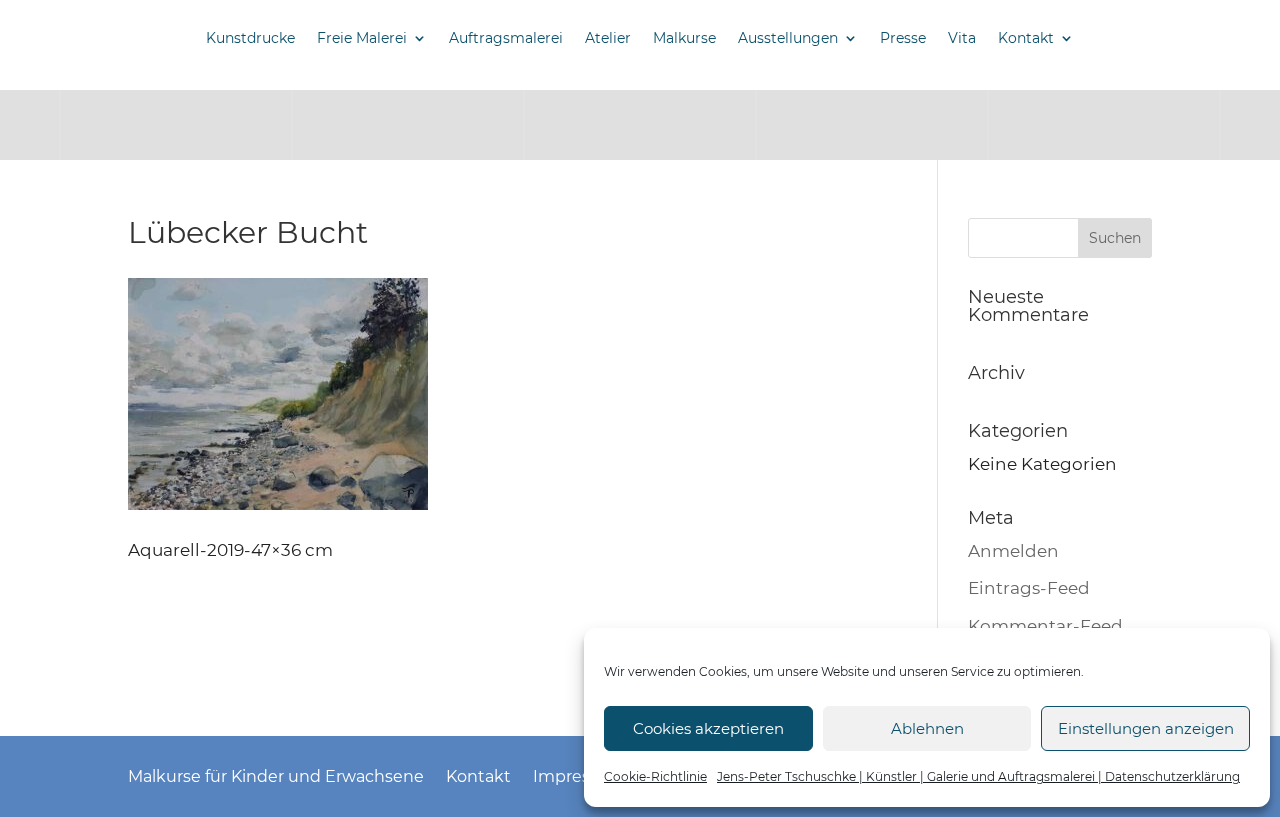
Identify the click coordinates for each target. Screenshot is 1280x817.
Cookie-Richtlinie (655, 776)
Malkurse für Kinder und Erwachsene (276, 775)
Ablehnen (927, 728)
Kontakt (1026, 38)
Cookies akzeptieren (708, 728)
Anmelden (1013, 551)
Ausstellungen (788, 38)
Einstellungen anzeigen (1146, 728)
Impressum (579, 775)
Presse (903, 38)
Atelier (608, 38)
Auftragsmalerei (506, 38)
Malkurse (684, 38)
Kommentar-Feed (1045, 626)
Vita (962, 38)
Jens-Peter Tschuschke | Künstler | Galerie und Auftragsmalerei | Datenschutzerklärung (978, 776)
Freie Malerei (362, 38)
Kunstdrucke (250, 38)
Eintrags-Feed (1029, 588)
